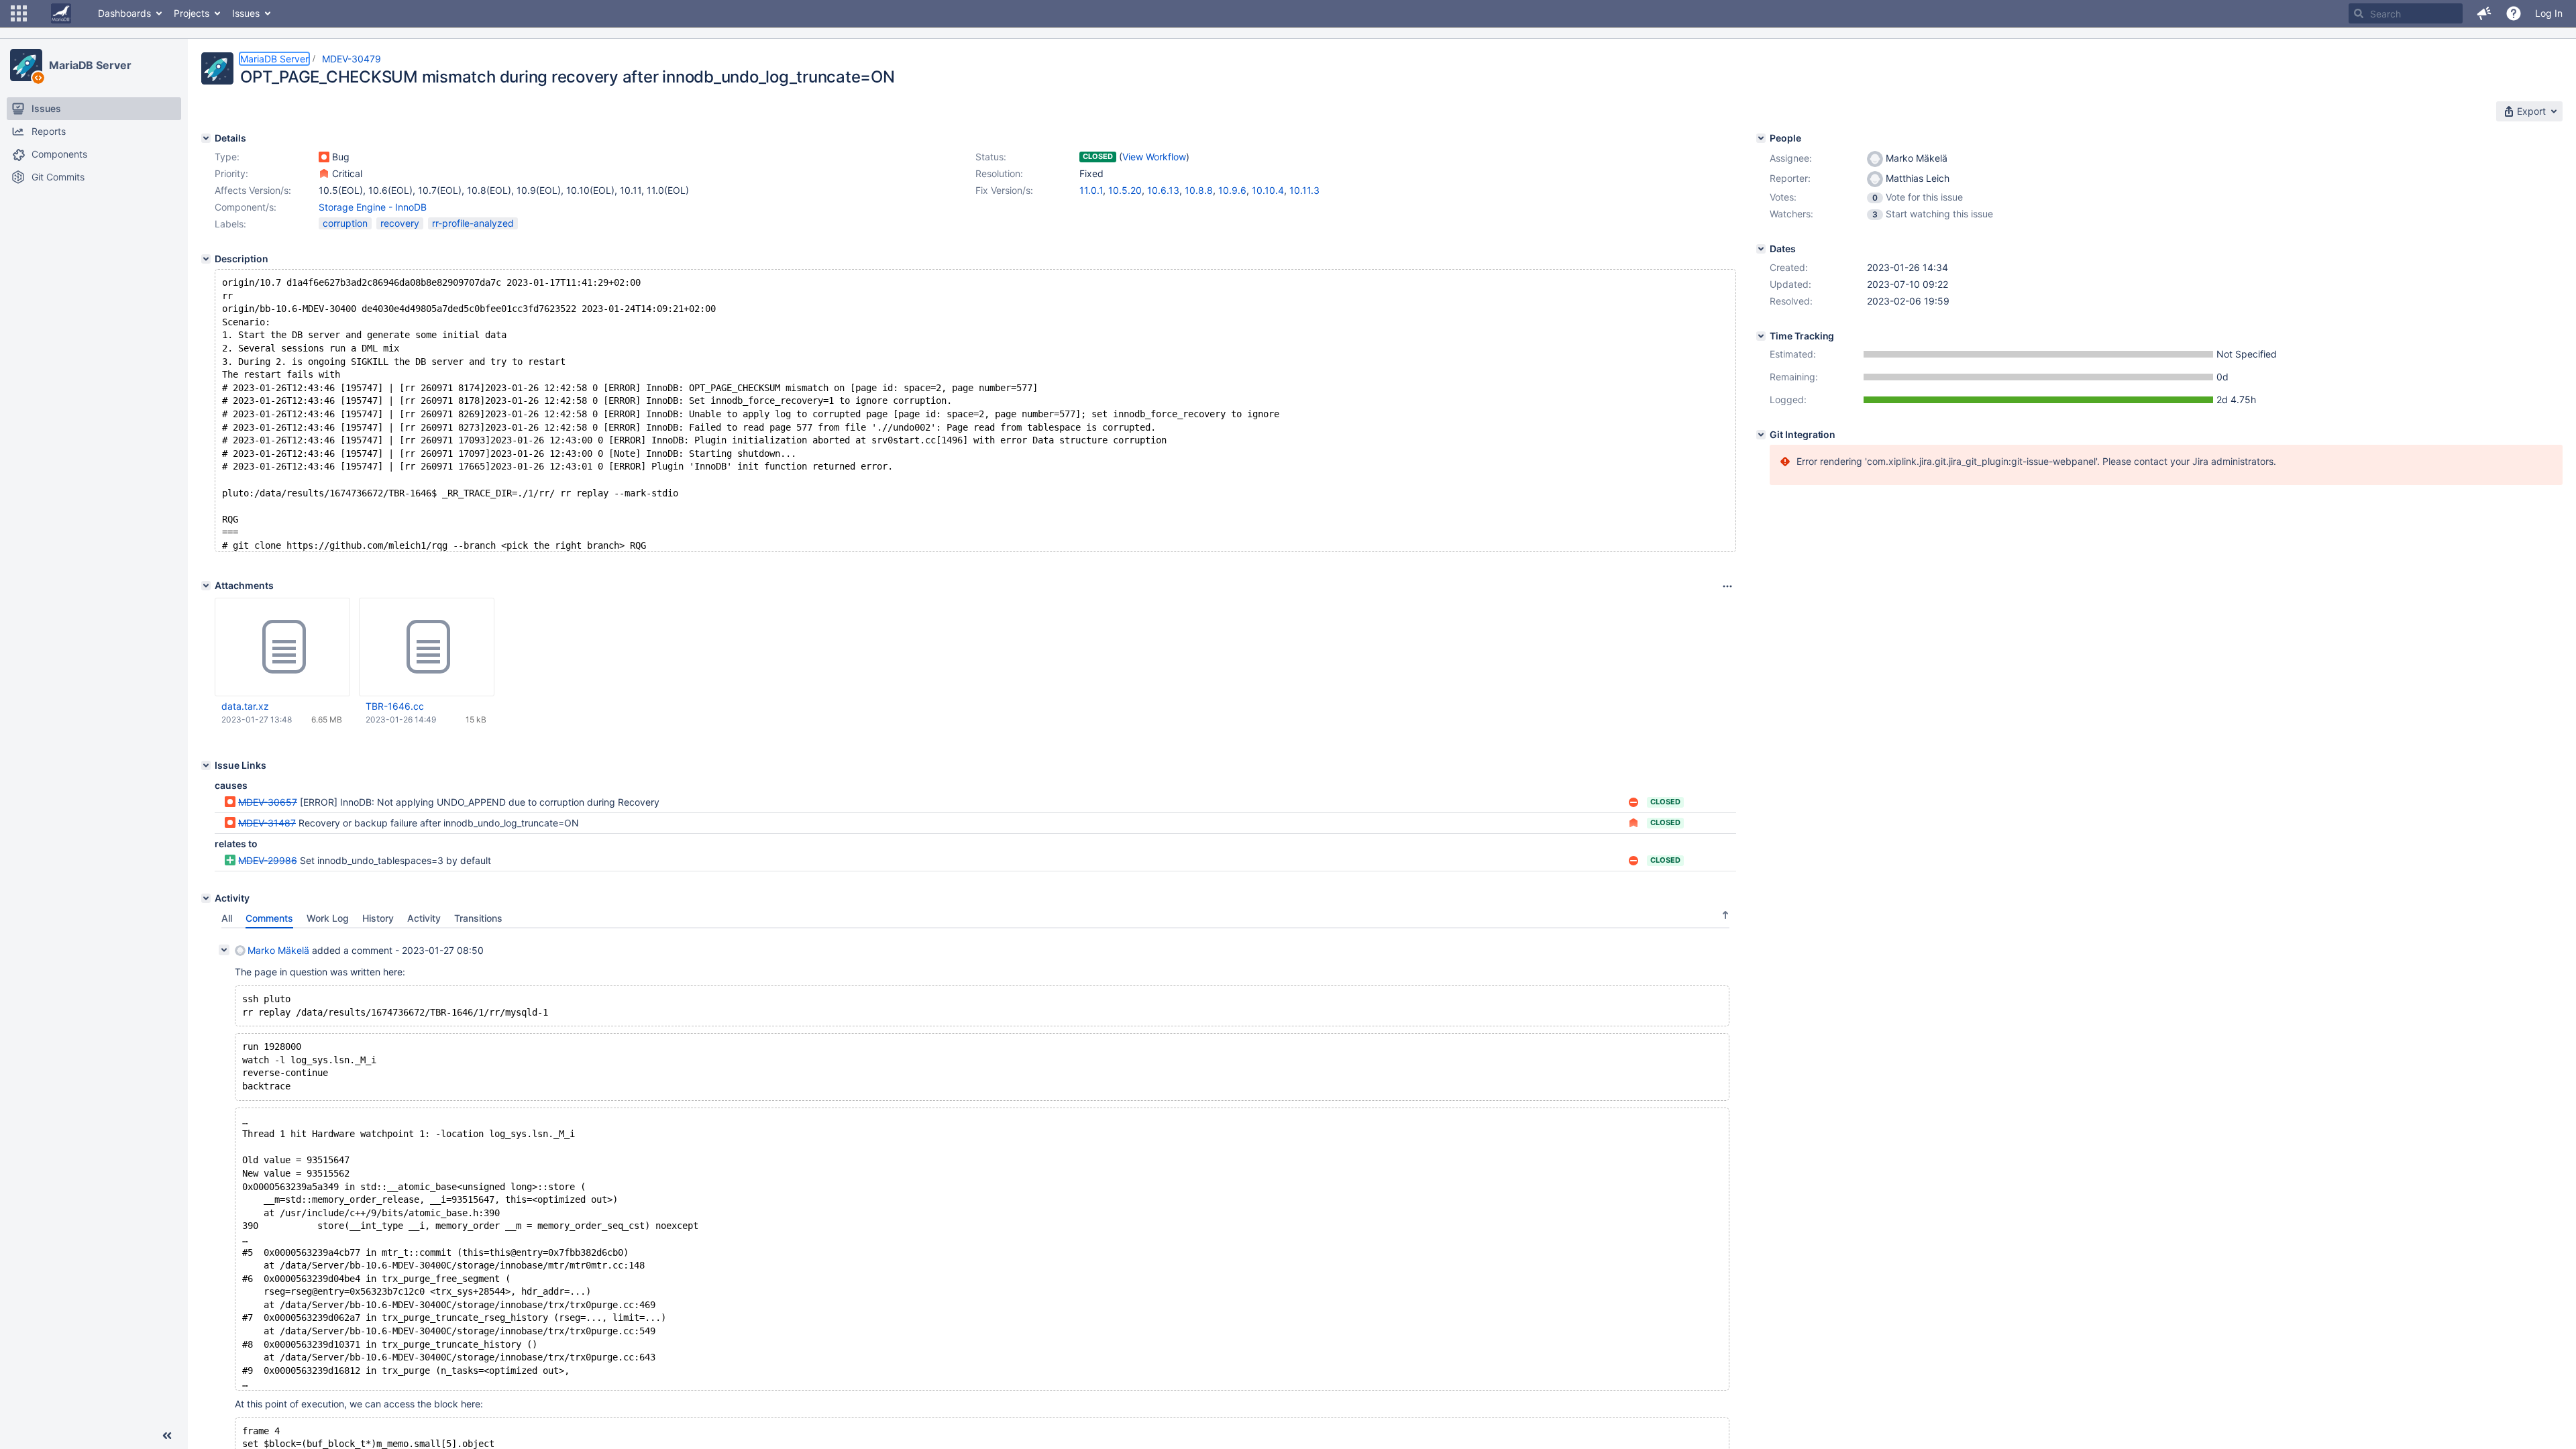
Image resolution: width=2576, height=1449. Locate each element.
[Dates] (1761, 249)
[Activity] (206, 898)
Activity (424, 918)
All (227, 918)
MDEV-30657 (268, 802)
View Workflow (1154, 157)
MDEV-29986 (268, 860)
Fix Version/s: (1004, 190)
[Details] (206, 138)
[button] (19, 13)
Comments (269, 918)
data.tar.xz (245, 706)
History (378, 918)
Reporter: (1790, 178)
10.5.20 (1125, 190)
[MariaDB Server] (26, 65)
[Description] (206, 259)
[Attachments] (206, 586)
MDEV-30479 (352, 59)
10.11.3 (1304, 190)
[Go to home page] (61, 13)
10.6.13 (1163, 190)
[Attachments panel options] (1727, 586)
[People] (1761, 138)
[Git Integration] (1761, 435)
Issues (246, 13)
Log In (2549, 13)
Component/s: (246, 207)
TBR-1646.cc (395, 706)
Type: (227, 157)
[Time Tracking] (1761, 336)
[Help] (2514, 13)
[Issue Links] (206, 765)
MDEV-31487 (267, 823)
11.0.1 (1091, 190)
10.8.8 (1199, 190)
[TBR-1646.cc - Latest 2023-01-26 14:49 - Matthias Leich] (427, 647)
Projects (192, 13)
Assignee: (1791, 158)
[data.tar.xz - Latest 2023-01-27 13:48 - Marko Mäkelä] (282, 647)
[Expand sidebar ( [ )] (167, 1436)
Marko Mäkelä (278, 950)
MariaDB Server (90, 65)
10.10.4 (1268, 190)
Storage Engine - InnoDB (373, 207)
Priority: (231, 173)
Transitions (478, 918)
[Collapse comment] (224, 950)
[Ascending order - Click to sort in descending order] (1725, 915)
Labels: (230, 224)
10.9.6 (1232, 190)
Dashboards (124, 13)
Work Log (328, 918)
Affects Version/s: (253, 190)
